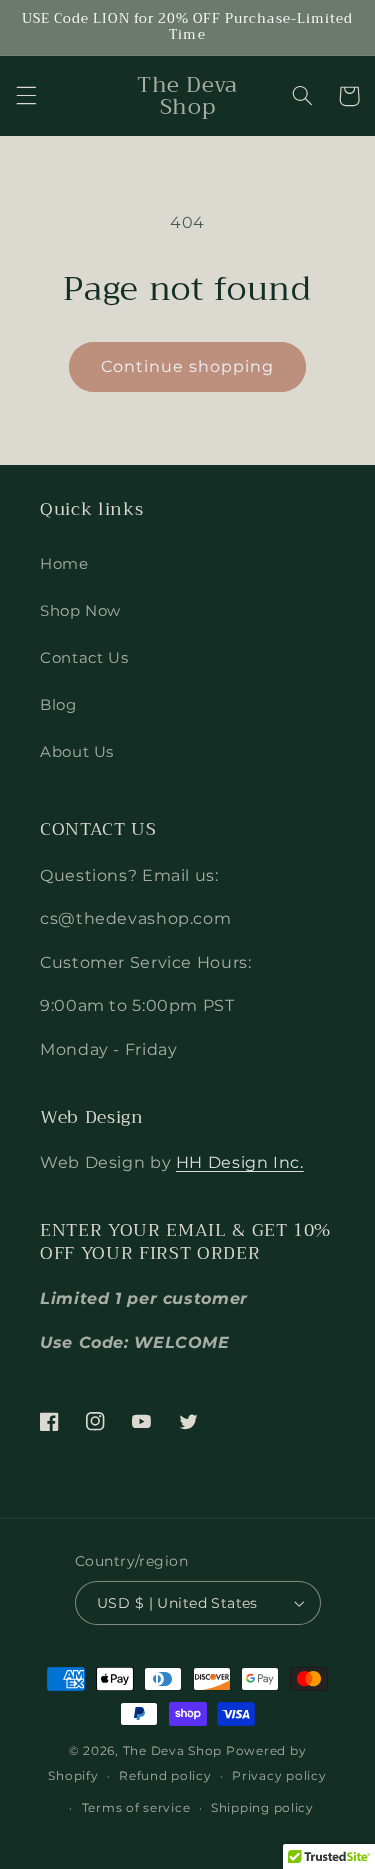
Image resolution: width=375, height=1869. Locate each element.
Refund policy (165, 1776)
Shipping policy (262, 1808)
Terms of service (136, 1808)
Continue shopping (188, 366)
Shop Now (80, 611)
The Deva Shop (173, 1751)
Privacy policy (279, 1776)
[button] (26, 96)
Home (64, 564)
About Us (77, 752)
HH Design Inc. (240, 1162)
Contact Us (84, 658)
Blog (58, 705)
